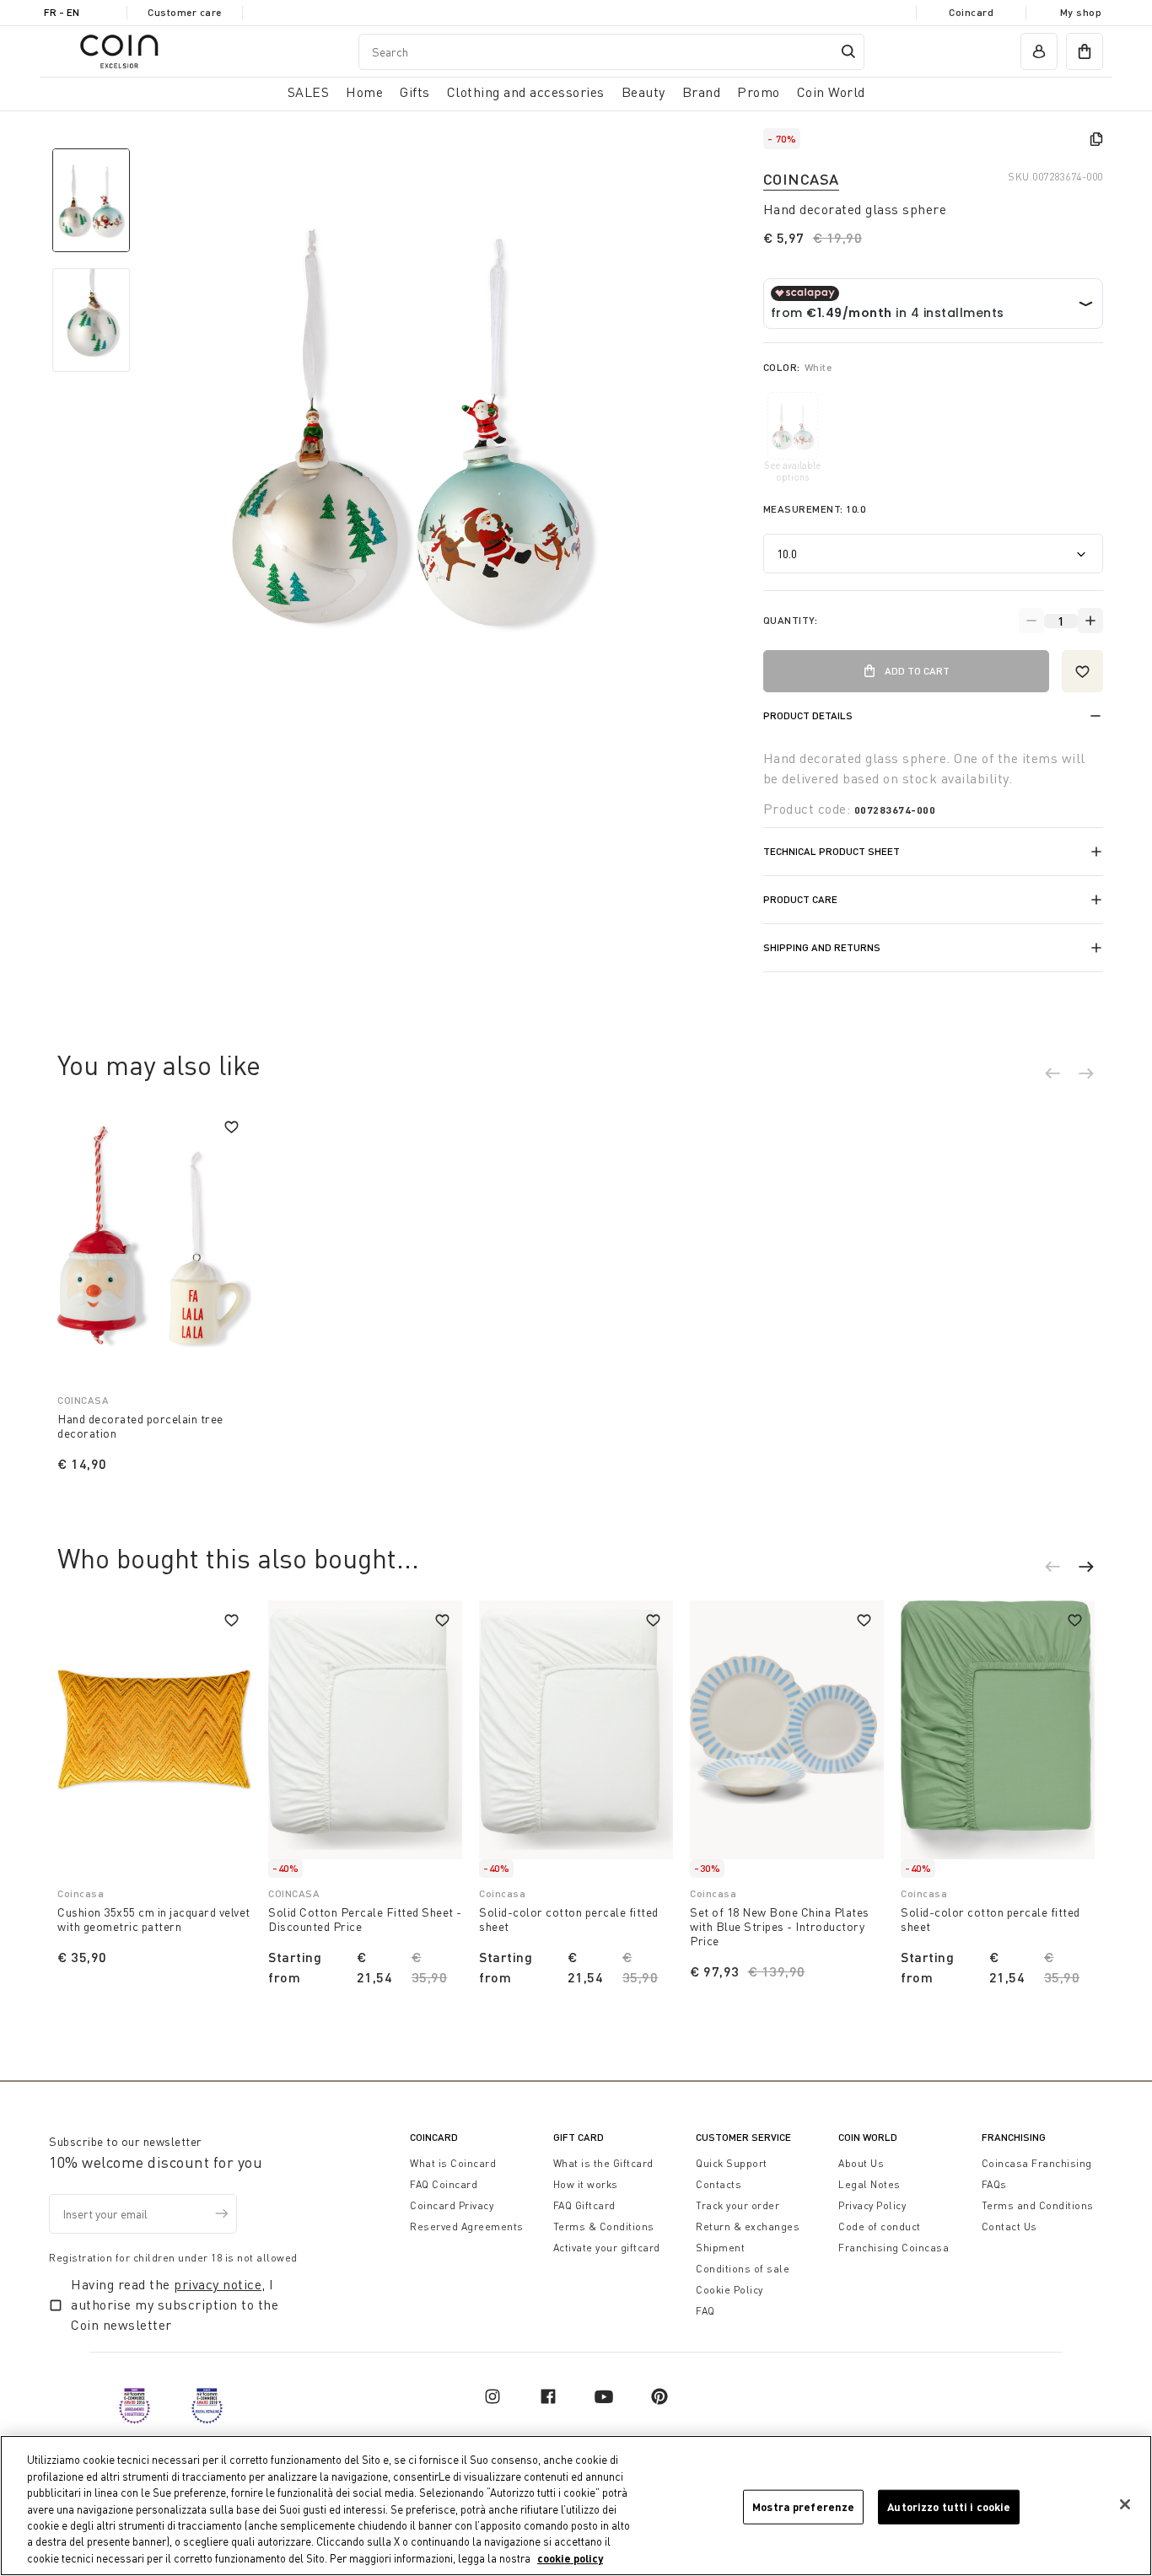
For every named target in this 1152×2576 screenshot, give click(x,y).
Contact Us (1009, 2226)
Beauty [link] (643, 92)
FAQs (994, 2184)
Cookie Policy (729, 2290)
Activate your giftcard (607, 2248)
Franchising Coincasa (894, 2248)
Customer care (185, 12)
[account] (1039, 51)
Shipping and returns (822, 947)
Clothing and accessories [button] (526, 92)
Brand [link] (702, 92)
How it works (586, 2184)
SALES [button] (309, 92)
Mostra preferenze (803, 2506)
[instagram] (493, 2396)
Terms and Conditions (1038, 2205)
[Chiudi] (1125, 2504)
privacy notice (218, 2284)
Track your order (737, 2205)
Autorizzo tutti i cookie (949, 2506)
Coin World (868, 2137)
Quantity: (791, 620)
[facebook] (548, 2396)
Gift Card (579, 2137)
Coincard (971, 12)
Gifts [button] (415, 92)
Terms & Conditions (604, 2226)
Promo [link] (759, 92)
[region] (576, 2506)
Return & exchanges (748, 2226)
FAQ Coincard (444, 2184)
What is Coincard (453, 2163)
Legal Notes (869, 2184)
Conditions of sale (743, 2269)
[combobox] (611, 52)
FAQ (705, 2311)
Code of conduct (880, 2226)
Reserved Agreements (467, 2226)
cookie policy (570, 2558)
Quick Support (732, 2163)
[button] (1061, 1076)
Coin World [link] (831, 92)
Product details (808, 715)
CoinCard (434, 2137)
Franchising (1014, 2137)
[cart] (1085, 51)
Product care (800, 899)
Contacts (719, 2184)
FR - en (62, 12)
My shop (1081, 12)
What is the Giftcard (603, 2163)
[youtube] (604, 2396)
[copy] (1096, 139)
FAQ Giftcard (584, 2205)
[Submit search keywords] (848, 51)
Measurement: (815, 509)
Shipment (720, 2248)
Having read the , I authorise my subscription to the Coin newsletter (175, 2304)
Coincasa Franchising (1037, 2163)
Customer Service (743, 2137)
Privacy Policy (872, 2205)
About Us (861, 2163)
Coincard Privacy (452, 2205)
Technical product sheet (832, 851)
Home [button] (364, 92)
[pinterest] (659, 2396)
